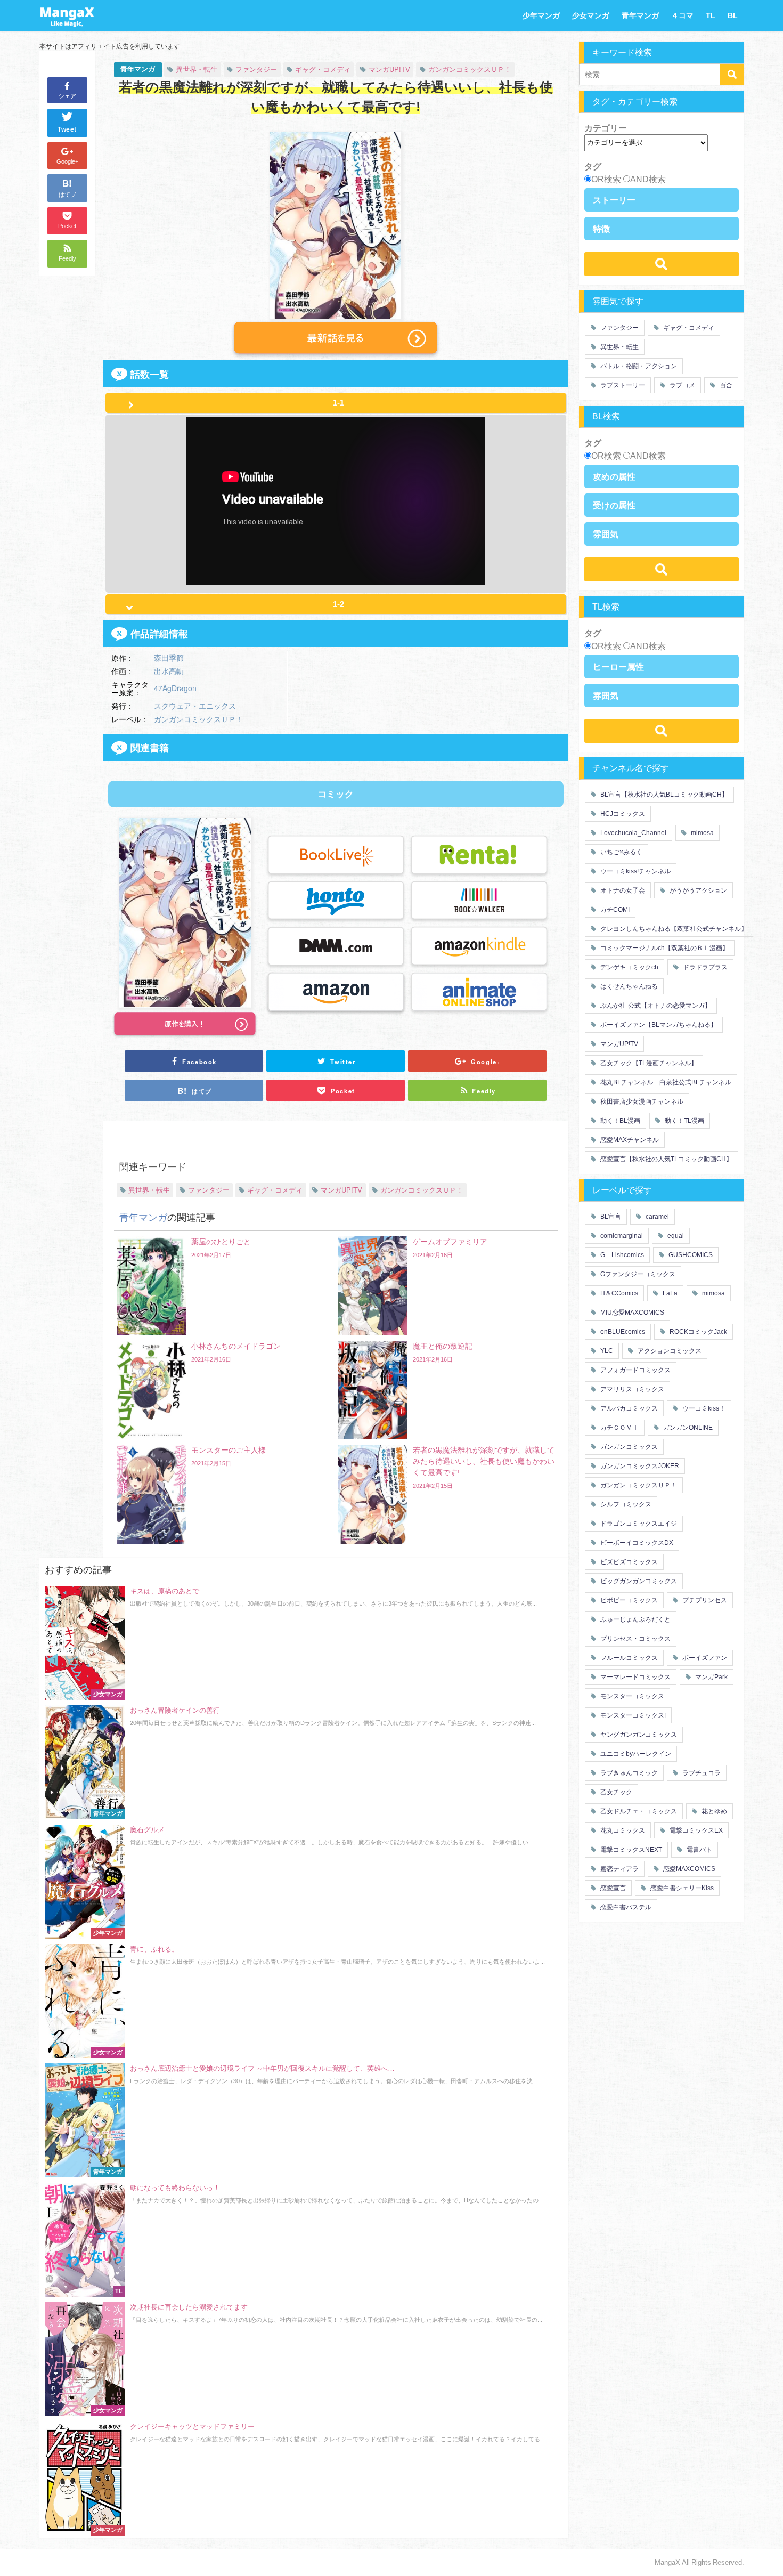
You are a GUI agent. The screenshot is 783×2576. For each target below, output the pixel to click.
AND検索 (648, 179)
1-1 (339, 403)
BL (733, 15)
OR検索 (606, 179)
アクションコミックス (669, 1351)
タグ (593, 166)
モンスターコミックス (631, 1696)
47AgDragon (175, 688)
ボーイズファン (704, 1658)
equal (675, 1236)
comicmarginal (621, 1236)
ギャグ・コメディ (323, 70)
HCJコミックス (622, 814)
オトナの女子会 (622, 890)
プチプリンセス (704, 1600)
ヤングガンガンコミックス (638, 1735)
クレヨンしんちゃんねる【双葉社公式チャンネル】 (673, 929)
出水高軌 (169, 671)
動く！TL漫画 (684, 1121)
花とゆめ (713, 1811)
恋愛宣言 (612, 1888)
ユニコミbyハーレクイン (635, 1754)
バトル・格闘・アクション (638, 366)
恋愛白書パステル (625, 1907)
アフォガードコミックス (635, 1370)
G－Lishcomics (621, 1255)
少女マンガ (591, 15)
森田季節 (169, 658)
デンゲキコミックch (629, 967)
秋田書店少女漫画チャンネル (641, 1101)
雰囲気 (606, 534)
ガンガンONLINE (687, 1428)
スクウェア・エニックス (195, 706)
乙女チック (615, 1792)
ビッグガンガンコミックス (638, 1581)
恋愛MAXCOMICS (688, 1869)
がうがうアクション (698, 890)
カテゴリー (606, 128)
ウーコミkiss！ (703, 1408)
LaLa (669, 1293)
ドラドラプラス (704, 967)
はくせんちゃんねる (628, 986)
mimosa (702, 833)
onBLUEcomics (622, 1332)
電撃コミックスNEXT (630, 1850)
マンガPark (711, 1677)
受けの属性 (614, 505)
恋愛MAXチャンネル (629, 1140)
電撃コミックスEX (695, 1830)
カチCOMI (614, 910)
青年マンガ (640, 15)
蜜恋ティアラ (619, 1869)
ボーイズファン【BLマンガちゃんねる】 (658, 1025)
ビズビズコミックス (628, 1562)
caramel (656, 1217)
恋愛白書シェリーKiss (681, 1888)
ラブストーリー (622, 385)
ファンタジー (256, 70)
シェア (67, 96)
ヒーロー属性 (618, 667)
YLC (606, 1351)
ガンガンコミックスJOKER (639, 1466)
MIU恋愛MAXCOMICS (631, 1313)
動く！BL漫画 (619, 1121)
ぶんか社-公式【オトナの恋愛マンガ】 (655, 1006)
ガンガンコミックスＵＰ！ (470, 70)
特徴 (601, 229)
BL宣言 (610, 1217)
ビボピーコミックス (628, 1600)
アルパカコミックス (628, 1408)
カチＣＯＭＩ (619, 1428)
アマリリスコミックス (631, 1389)
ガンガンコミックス (628, 1447)
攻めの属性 (614, 476)
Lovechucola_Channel (633, 833)
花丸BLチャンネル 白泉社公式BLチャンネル (665, 1082)
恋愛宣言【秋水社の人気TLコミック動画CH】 (666, 1159)
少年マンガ (541, 15)
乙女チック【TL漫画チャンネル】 (648, 1063)
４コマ (682, 15)
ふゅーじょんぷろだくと (635, 1619)
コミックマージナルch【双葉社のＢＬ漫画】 (664, 948)
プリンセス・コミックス (635, 1639)
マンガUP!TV (389, 70)
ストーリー (614, 200)
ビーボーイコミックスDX (636, 1543)
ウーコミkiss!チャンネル (635, 871)
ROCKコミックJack (698, 1332)
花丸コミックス (622, 1830)
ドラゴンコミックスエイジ (638, 1524)
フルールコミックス (628, 1658)
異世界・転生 (197, 70)
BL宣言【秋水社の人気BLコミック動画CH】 (663, 795)
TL (711, 15)
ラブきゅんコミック (628, 1773)
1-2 (339, 604)
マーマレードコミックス (635, 1677)
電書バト (699, 1850)
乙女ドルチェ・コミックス (638, 1811)
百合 (725, 385)
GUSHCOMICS (690, 1255)
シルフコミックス (625, 1504)
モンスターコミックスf (632, 1715)
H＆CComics (618, 1293)
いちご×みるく (621, 852)
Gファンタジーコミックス (637, 1274)
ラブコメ (682, 385)
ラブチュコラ (701, 1773)
